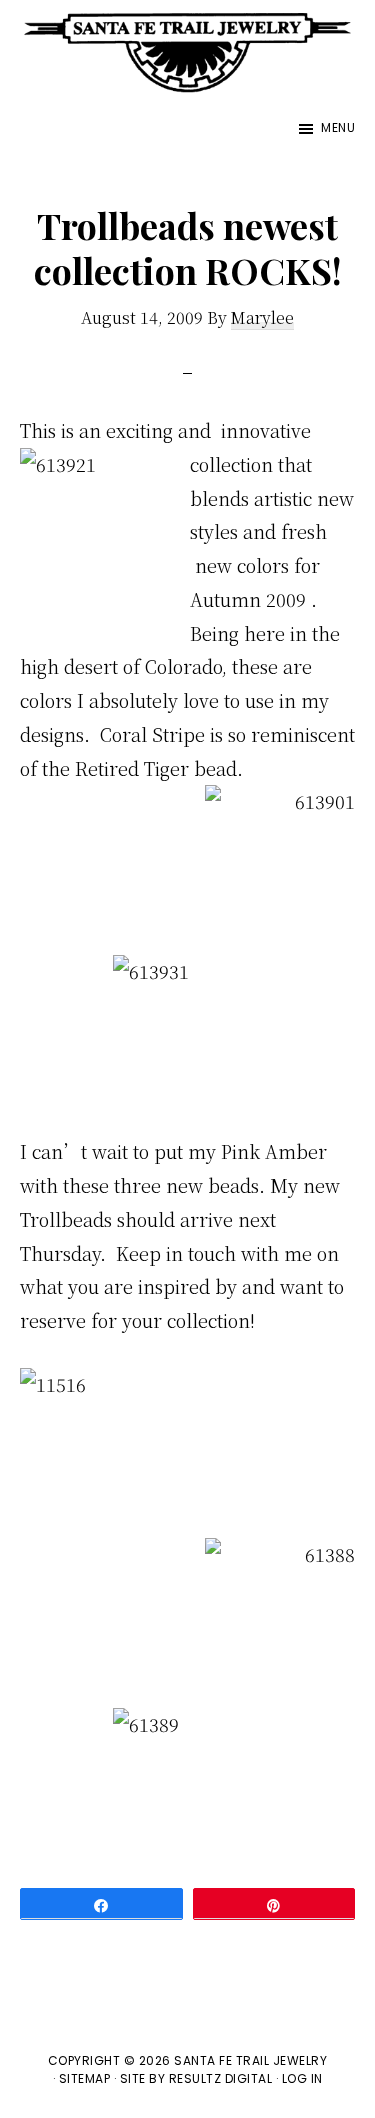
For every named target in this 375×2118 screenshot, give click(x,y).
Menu (338, 127)
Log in (302, 2078)
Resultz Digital (221, 2078)
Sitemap (85, 2078)
